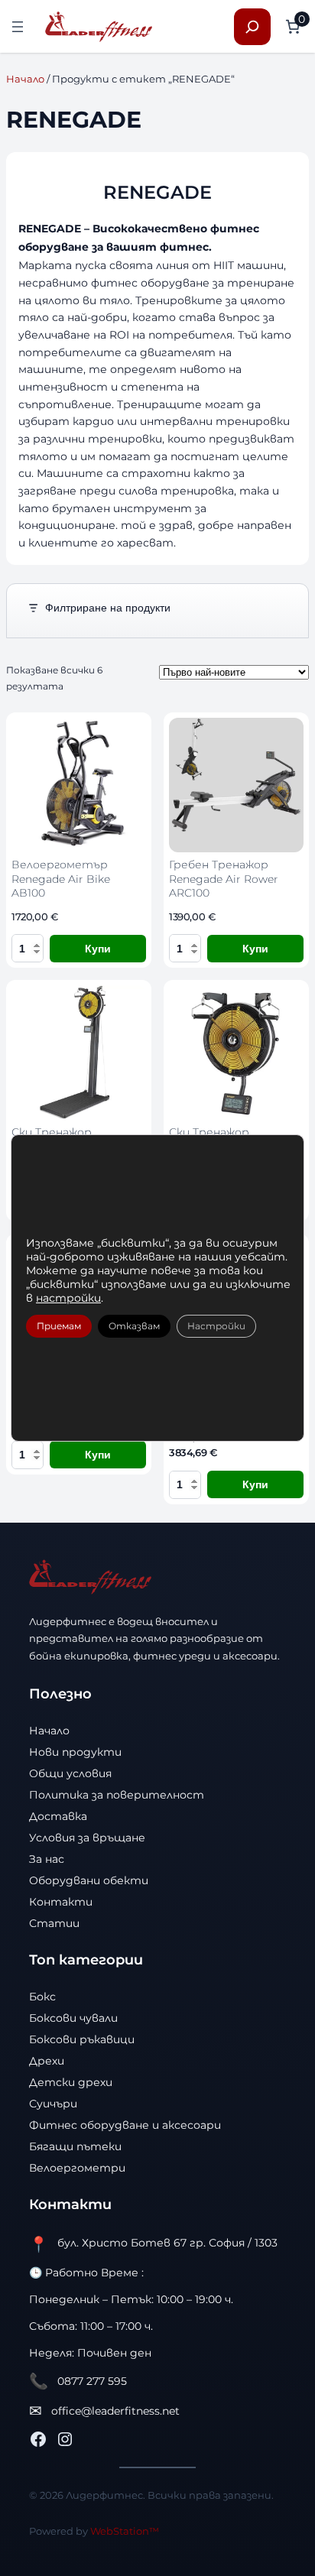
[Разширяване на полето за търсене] (252, 27)
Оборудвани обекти (89, 1880)
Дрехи (47, 2061)
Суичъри (53, 2104)
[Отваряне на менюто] (18, 27)
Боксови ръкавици (82, 2039)
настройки (68, 1298)
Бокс (42, 1997)
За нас (47, 1859)
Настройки (216, 1326)
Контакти (61, 1902)
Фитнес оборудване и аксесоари (125, 2125)
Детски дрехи (71, 2082)
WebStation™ (125, 2531)
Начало (25, 79)
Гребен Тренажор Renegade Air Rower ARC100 (224, 879)
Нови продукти (75, 1752)
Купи (98, 949)
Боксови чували (73, 2018)
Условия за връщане (87, 1838)
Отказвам (134, 1326)
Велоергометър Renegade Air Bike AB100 (61, 879)
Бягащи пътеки (75, 2146)
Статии (54, 1923)
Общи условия (70, 1773)
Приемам (59, 1326)
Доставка (58, 1816)
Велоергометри (77, 2168)
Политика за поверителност (117, 1795)
